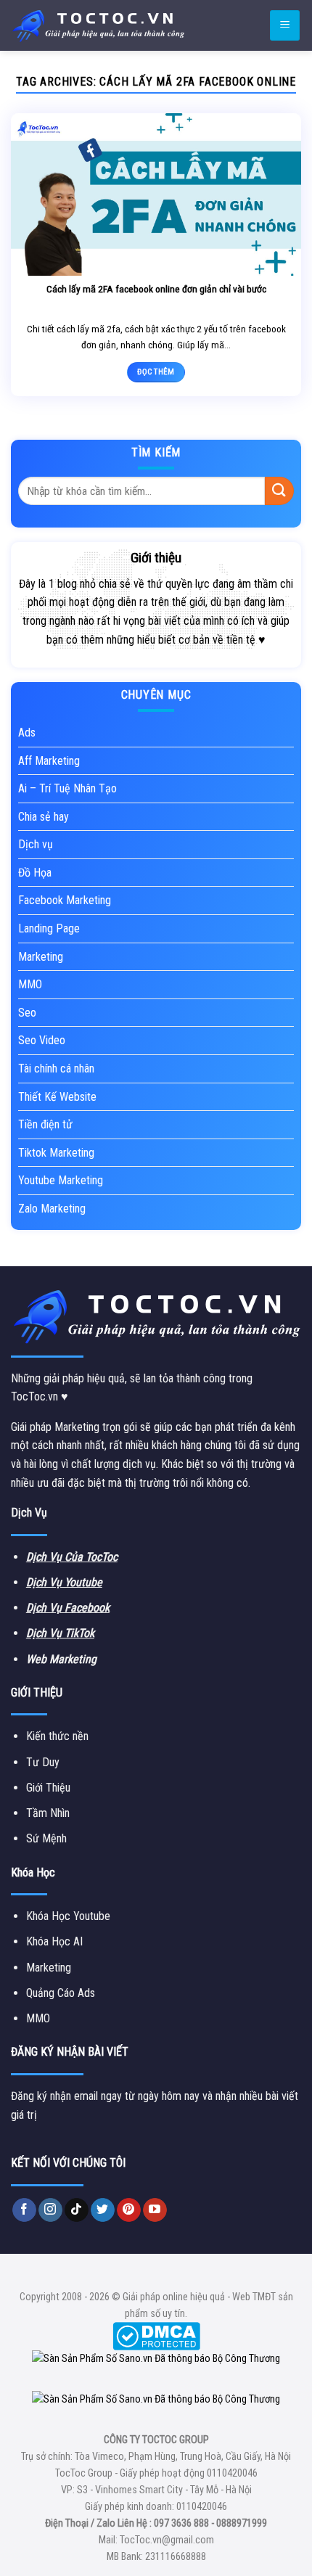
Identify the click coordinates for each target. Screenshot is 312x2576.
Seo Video (42, 1040)
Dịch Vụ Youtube (64, 1582)
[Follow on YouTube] (155, 2210)
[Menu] (285, 26)
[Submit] (279, 491)
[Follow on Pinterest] (129, 2210)
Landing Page (49, 928)
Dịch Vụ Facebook (68, 1608)
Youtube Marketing (61, 1180)
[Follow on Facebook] (24, 2210)
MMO (30, 984)
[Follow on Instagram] (50, 2210)
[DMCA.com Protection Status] (156, 2335)
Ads (27, 733)
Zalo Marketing (52, 1209)
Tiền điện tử (45, 1124)
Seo (27, 1013)
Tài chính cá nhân (56, 1068)
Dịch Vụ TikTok (60, 1633)
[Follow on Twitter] (103, 2210)
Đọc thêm (156, 372)
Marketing (41, 957)
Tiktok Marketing (56, 1153)
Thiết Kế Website (57, 1097)
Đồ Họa (35, 873)
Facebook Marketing (65, 900)
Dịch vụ (36, 844)
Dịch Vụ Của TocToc (72, 1557)
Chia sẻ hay (44, 817)
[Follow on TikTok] (77, 2210)
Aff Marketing (49, 761)
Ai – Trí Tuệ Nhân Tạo (67, 788)
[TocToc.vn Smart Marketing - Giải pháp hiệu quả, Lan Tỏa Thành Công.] (98, 25)
